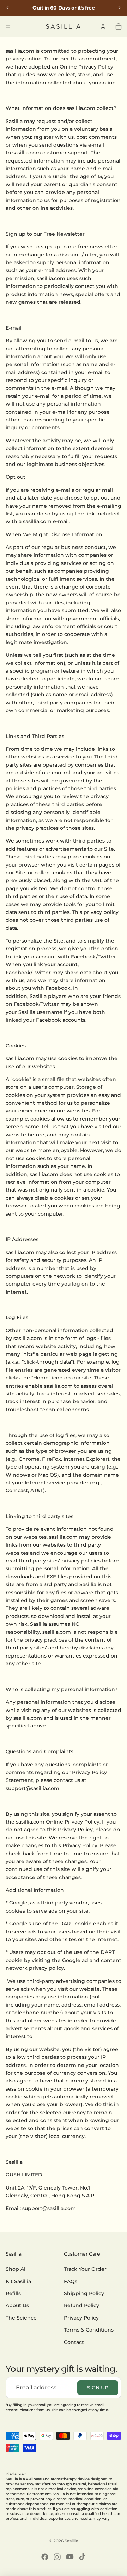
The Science (21, 2317)
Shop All (16, 2269)
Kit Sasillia (18, 2281)
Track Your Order (85, 2269)
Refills (13, 2293)
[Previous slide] (8, 8)
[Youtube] (70, 2557)
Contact (74, 2342)
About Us (17, 2305)
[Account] (103, 26)
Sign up (98, 2388)
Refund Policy (81, 2305)
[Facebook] (45, 2557)
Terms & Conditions (89, 2330)
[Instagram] (57, 2557)
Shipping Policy (84, 2293)
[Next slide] (119, 8)
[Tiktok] (82, 2557)
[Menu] (8, 26)
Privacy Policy (81, 2317)
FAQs (71, 2281)
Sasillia (71, 2541)
